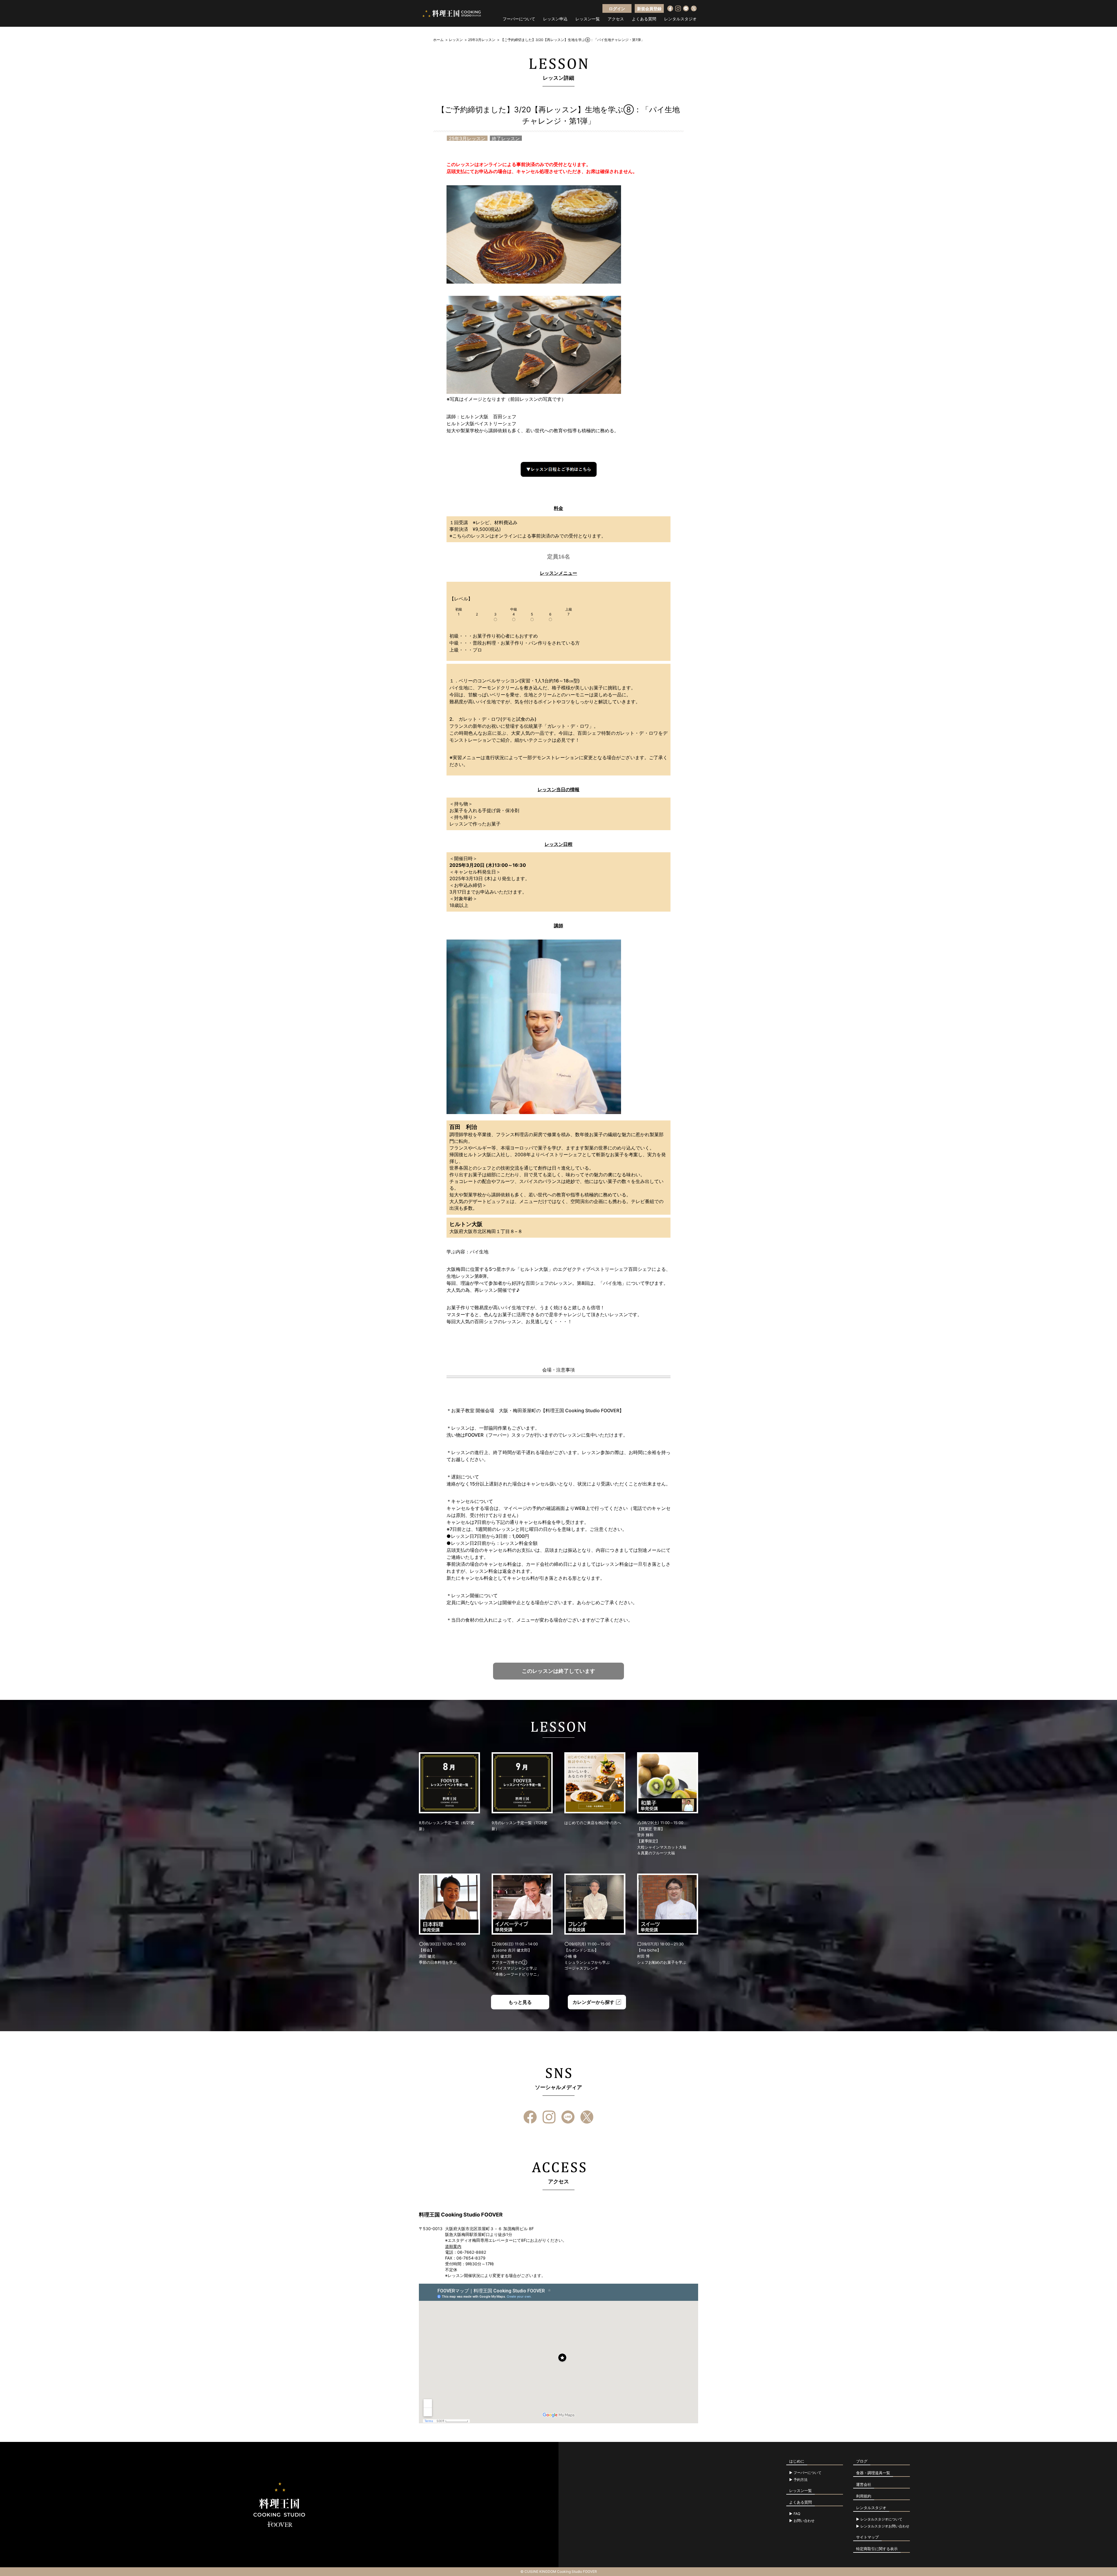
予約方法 (801, 2480)
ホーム (438, 40)
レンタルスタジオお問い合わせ (885, 2526)
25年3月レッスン (482, 40)
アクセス (616, 19)
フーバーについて (519, 19)
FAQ (797, 2514)
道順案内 (453, 2246)
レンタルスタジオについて (881, 2519)
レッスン (456, 40)
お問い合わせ (804, 2521)
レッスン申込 (555, 19)
